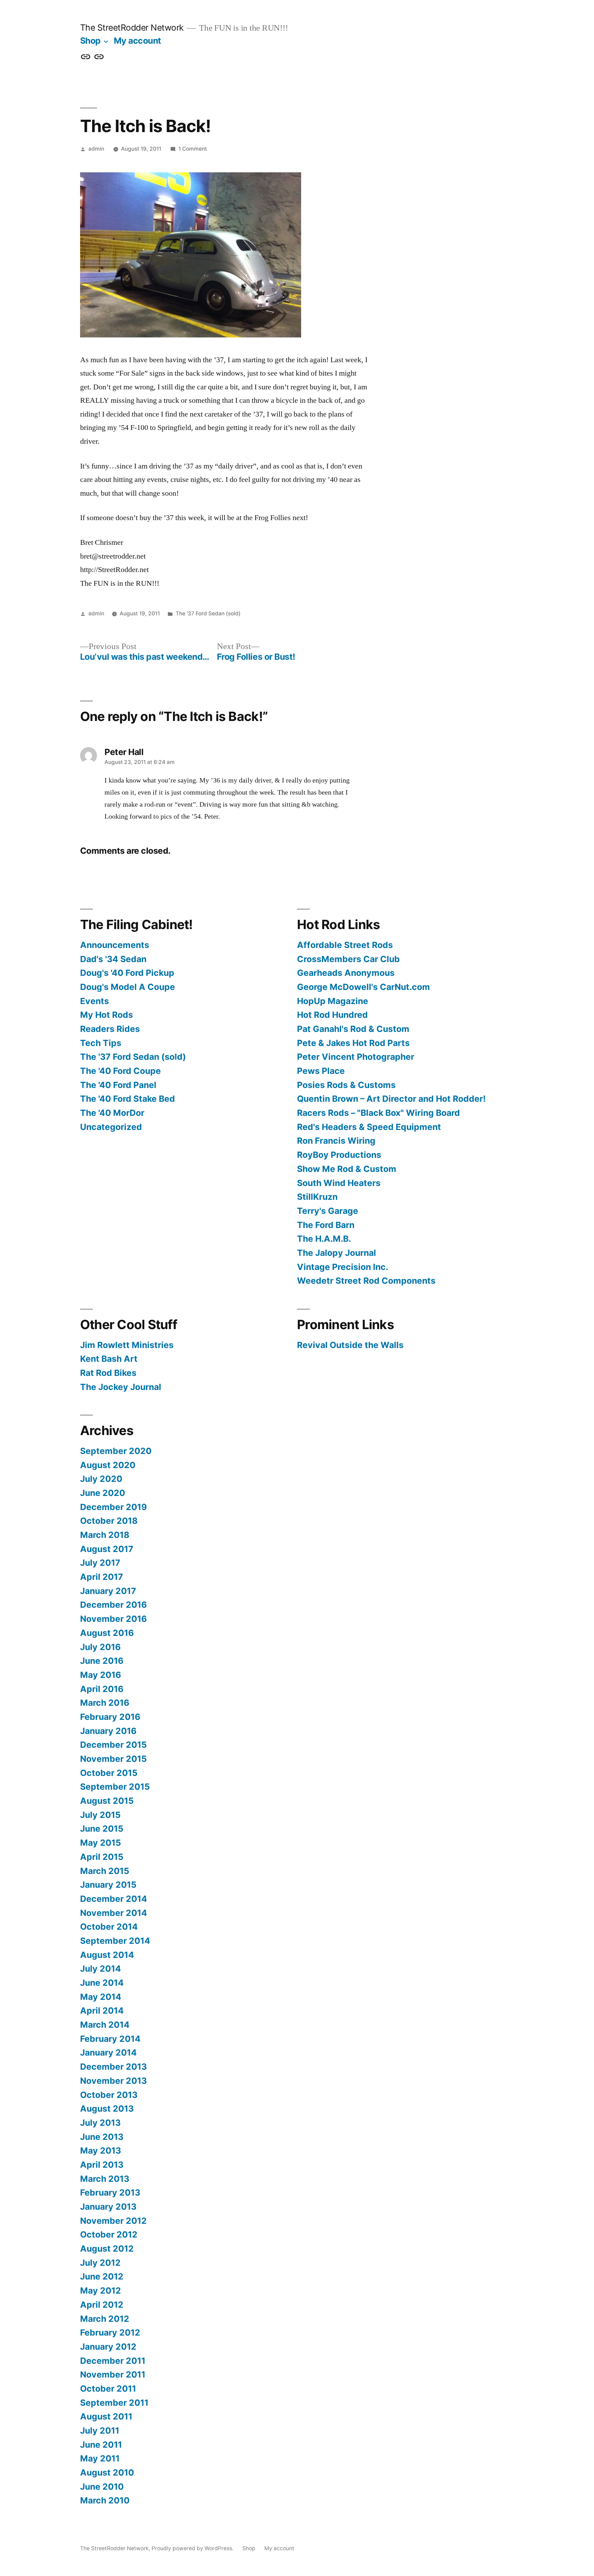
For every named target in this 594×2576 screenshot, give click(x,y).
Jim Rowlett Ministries (127, 1345)
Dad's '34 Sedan (113, 959)
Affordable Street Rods (345, 945)
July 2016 (100, 1647)
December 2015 (113, 1745)
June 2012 (102, 2276)
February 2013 (110, 2192)
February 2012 (110, 2332)
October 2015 (109, 1773)
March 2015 (105, 1871)
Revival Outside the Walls (350, 1345)
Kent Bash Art (109, 1359)
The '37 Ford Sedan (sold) (208, 613)
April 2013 (102, 2165)
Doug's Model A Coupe (128, 987)
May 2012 (101, 2291)
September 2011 (114, 2403)
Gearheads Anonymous (346, 973)
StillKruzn (317, 1197)
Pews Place (321, 1071)
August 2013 (107, 2109)
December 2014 (114, 1899)
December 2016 (113, 1605)
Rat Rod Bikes (108, 1373)
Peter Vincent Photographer (356, 1057)
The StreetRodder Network (132, 28)
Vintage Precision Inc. (343, 1267)
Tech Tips (101, 1043)
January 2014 (108, 2052)
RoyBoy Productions (339, 1155)
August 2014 (107, 1955)
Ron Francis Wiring (336, 1141)
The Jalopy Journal (337, 1253)
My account (137, 41)
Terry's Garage (328, 1211)
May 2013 (101, 2151)
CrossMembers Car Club (348, 959)
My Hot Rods (107, 1015)
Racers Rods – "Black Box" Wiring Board (378, 1113)
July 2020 (101, 1479)
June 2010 (102, 2487)
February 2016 (110, 1717)
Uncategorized (111, 1127)
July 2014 (101, 1969)
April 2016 (102, 1689)
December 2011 (113, 2361)
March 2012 (105, 2319)
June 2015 (102, 1829)
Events (95, 1001)
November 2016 (113, 1619)
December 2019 (113, 1507)
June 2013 (102, 2137)
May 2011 (100, 2458)
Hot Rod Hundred (332, 1015)
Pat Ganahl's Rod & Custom (353, 1029)
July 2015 (100, 1815)
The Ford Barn (326, 1225)
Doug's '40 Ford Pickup (127, 973)
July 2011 (100, 2431)
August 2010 (107, 2472)
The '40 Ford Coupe (120, 1071)
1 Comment (193, 149)
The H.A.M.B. (324, 1239)
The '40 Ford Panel (118, 1085)
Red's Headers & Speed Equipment (369, 1127)
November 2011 (113, 2374)
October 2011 (108, 2389)
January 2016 (108, 1731)
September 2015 (115, 1787)
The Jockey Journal (121, 1387)
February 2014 (110, 2039)
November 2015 (113, 1759)
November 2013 (113, 2081)
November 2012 (113, 2221)
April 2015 (102, 1857)
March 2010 (105, 2500)
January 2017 (108, 1591)
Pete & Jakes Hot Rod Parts (353, 1043)
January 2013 (108, 2207)
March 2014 (105, 2025)
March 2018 (105, 1535)
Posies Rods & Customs (346, 1085)
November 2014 (114, 1913)
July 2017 (100, 1563)
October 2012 (109, 2234)
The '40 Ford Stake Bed (128, 1099)
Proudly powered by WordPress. (193, 2548)
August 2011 (106, 2416)
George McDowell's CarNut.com (364, 987)
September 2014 (115, 1941)
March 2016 (105, 1703)
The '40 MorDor (112, 1113)
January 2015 (108, 1885)
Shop (90, 41)
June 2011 (101, 2445)
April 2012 (102, 2305)
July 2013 (100, 2123)
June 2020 (103, 1493)
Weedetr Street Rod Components (366, 1281)
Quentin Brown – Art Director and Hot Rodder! (391, 1099)
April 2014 (102, 2011)
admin (96, 149)
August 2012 (107, 2249)
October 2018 (109, 1521)
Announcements (115, 945)
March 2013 (105, 2179)
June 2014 (102, 1983)
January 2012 (108, 2347)
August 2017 (107, 1549)
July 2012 (100, 2263)
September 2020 (116, 1451)
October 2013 (109, 2095)
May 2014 (101, 1997)
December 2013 (113, 2067)
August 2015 (107, 1801)
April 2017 (102, 1577)
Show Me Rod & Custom (347, 1169)
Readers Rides (110, 1029)
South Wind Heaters (339, 1183)
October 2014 (109, 1927)
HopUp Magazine (333, 1001)
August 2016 (107, 1633)
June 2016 (102, 1661)
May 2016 (101, 1675)
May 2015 (101, 1843)
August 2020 (108, 1465)
